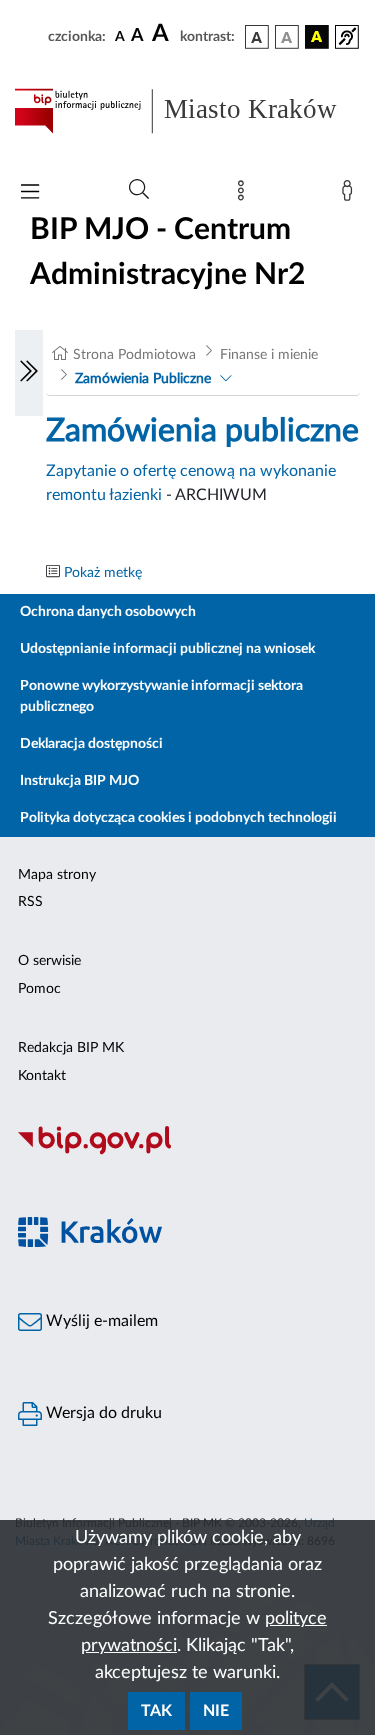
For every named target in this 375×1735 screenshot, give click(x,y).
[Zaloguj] (351, 195)
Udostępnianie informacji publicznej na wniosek (167, 649)
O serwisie (49, 961)
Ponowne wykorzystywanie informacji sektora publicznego (161, 696)
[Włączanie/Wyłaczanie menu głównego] (30, 193)
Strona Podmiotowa (134, 355)
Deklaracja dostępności (91, 744)
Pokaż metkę (103, 573)
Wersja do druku (102, 1413)
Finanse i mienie (269, 355)
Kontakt (42, 1076)
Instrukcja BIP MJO (79, 781)
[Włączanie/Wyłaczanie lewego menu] (29, 373)
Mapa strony (57, 875)
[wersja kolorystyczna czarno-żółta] (317, 37)
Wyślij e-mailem (100, 1321)
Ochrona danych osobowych (108, 612)
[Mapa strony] (245, 195)
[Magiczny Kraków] (187, 1244)
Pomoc (39, 989)
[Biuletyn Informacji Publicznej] (187, 1152)
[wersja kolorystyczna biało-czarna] (287, 37)
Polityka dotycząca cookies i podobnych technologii (178, 818)
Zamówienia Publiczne (143, 379)
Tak (156, 1711)
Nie (216, 1711)
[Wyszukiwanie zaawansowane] (139, 190)
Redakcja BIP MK (71, 1048)
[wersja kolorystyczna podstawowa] (257, 37)
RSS (30, 902)
